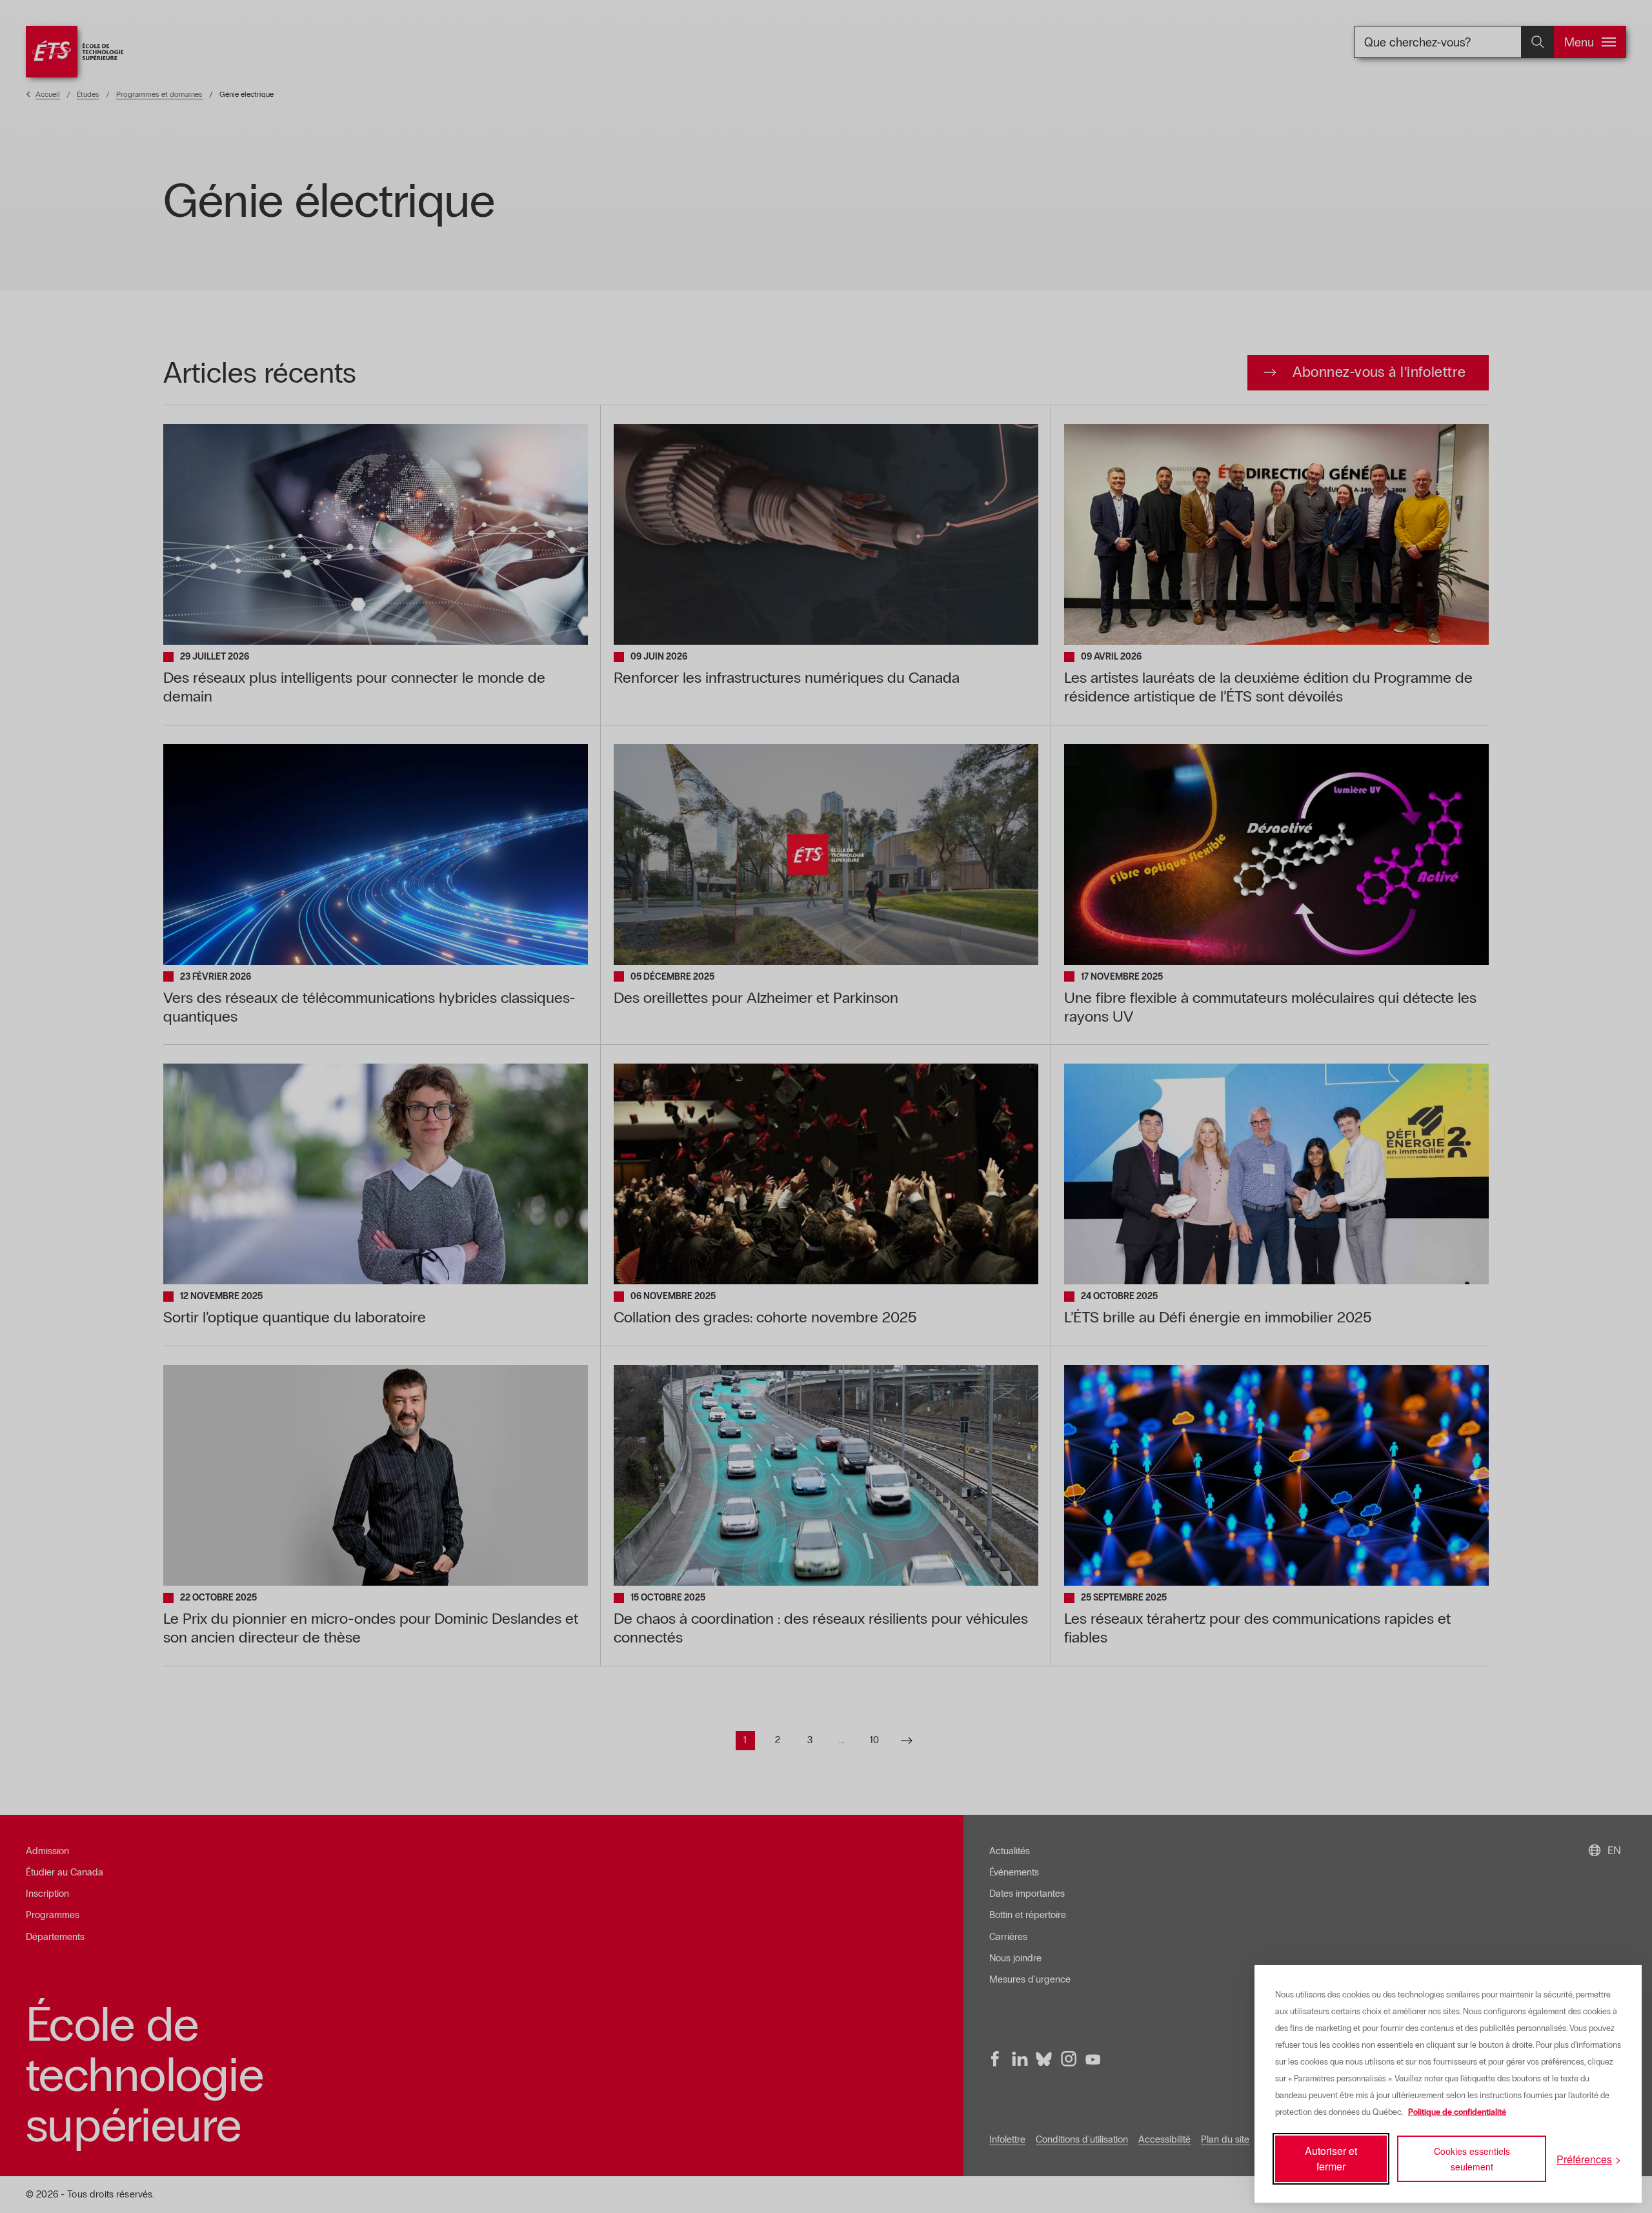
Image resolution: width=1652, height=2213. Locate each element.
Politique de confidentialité (1457, 2112)
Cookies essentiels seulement (1472, 2159)
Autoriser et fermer (1331, 2158)
